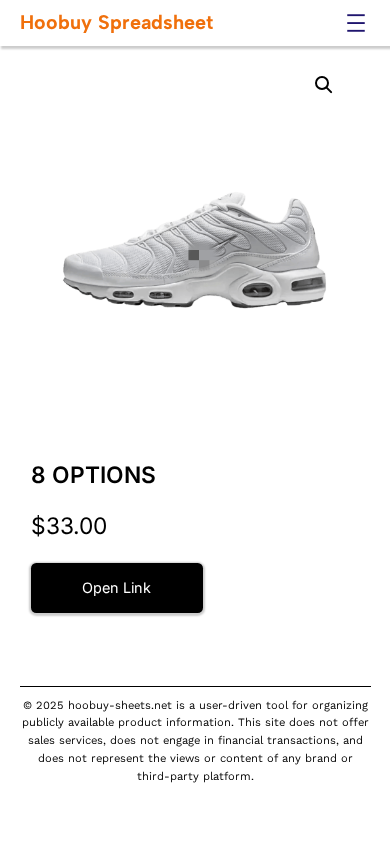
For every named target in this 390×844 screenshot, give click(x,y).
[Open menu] (356, 23)
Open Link (116, 587)
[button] (324, 85)
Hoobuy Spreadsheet (116, 22)
